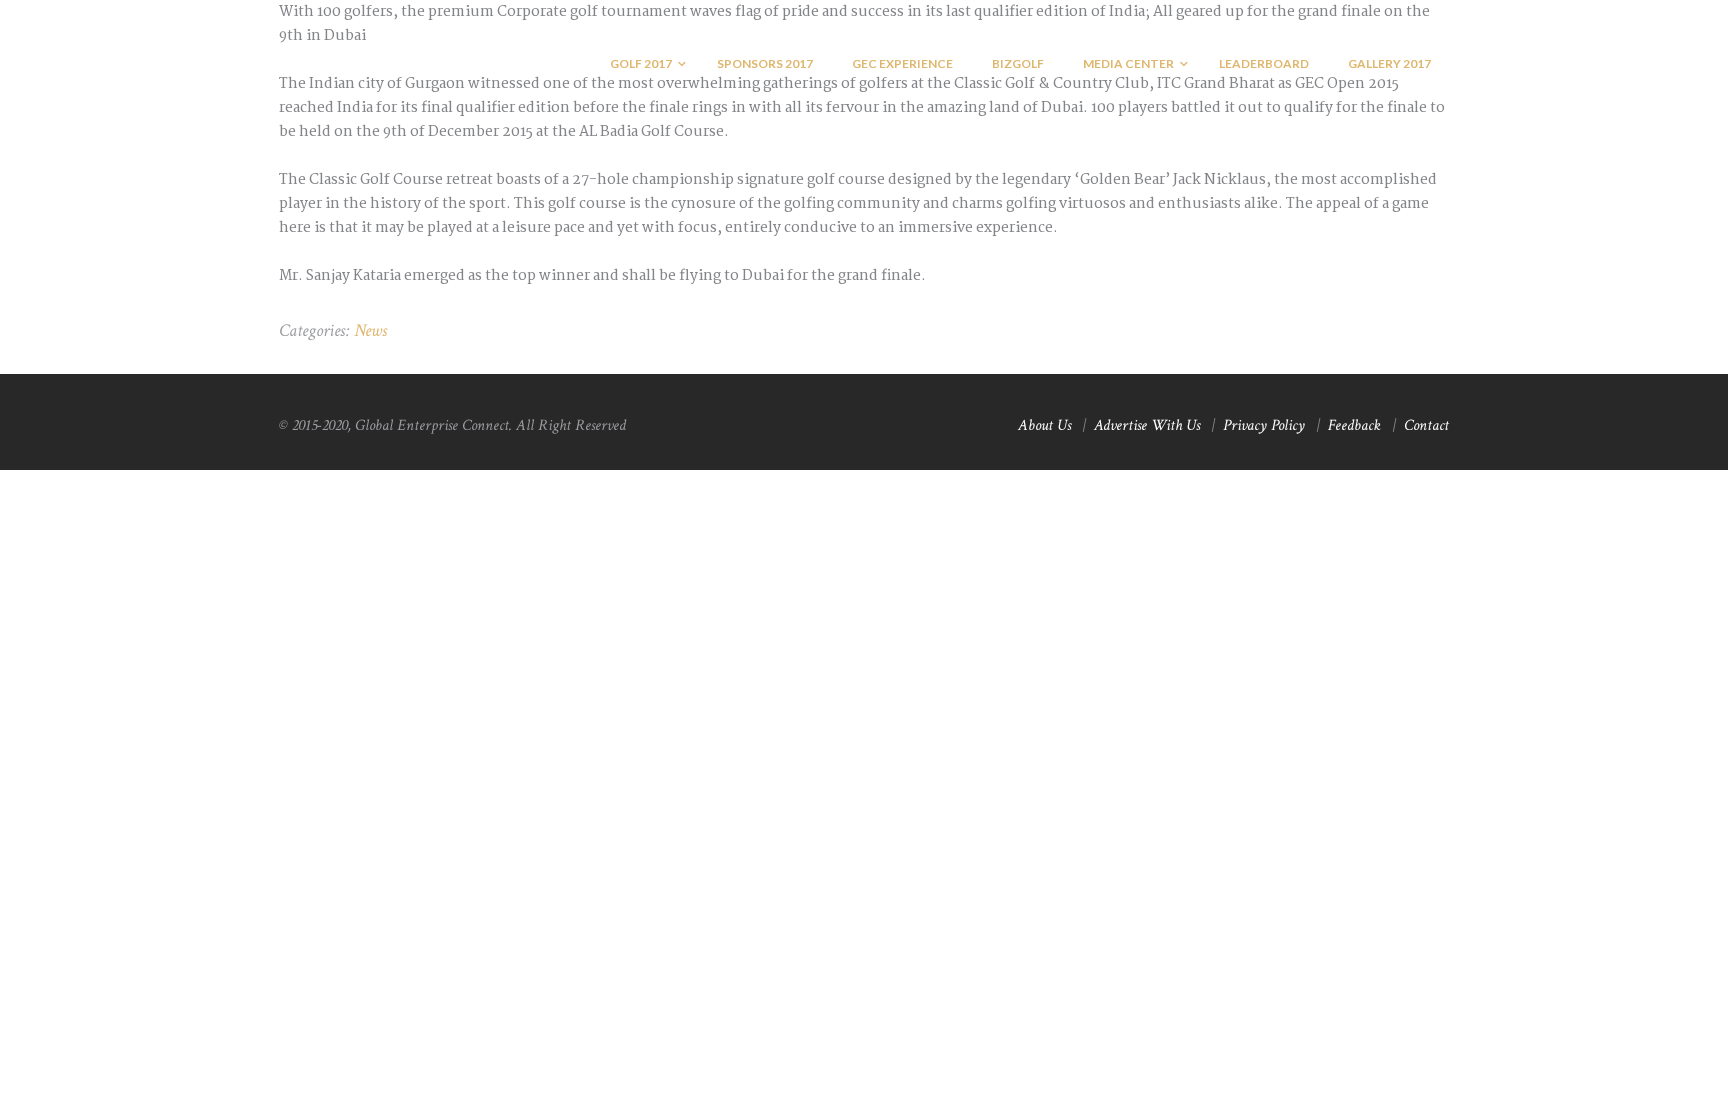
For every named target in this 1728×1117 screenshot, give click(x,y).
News (370, 330)
